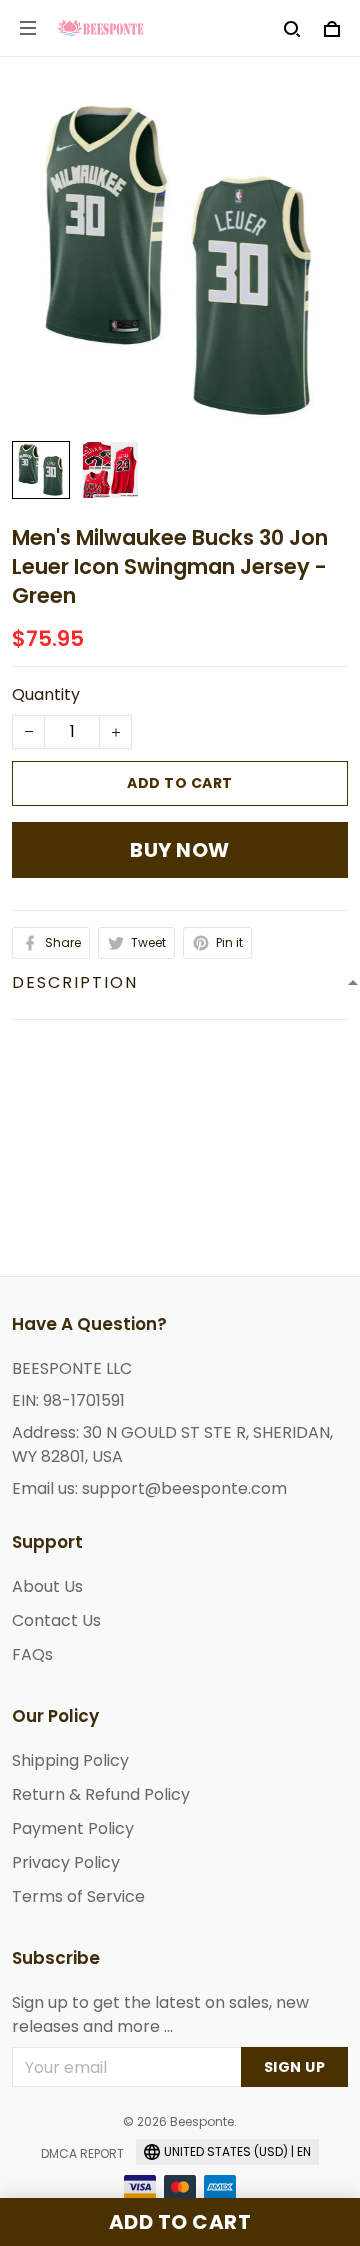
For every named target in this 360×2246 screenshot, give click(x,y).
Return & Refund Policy (101, 1794)
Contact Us (56, 1620)
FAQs (32, 1654)
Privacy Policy (66, 1862)
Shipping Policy (70, 1760)
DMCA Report (82, 2153)
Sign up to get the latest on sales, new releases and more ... (160, 2014)
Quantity (46, 694)
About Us (47, 1586)
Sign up (295, 2067)
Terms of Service (78, 1896)
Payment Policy (73, 1828)
